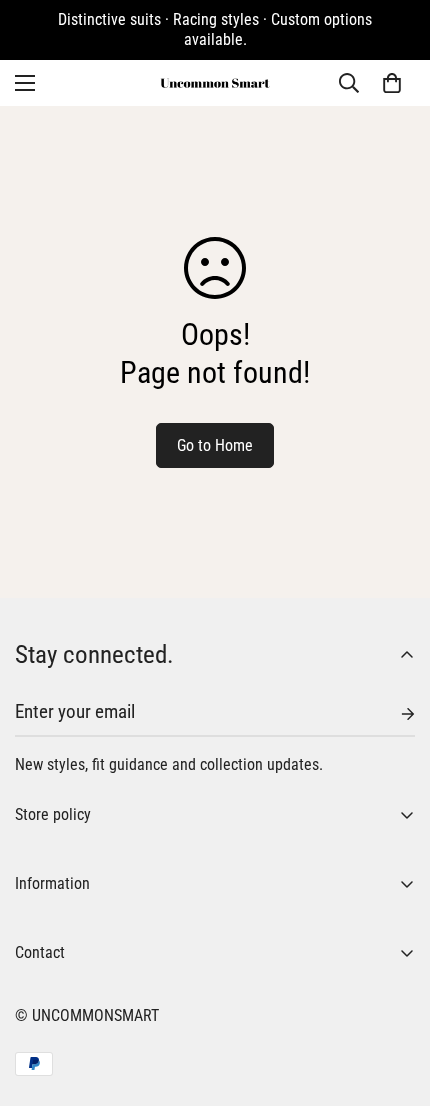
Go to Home (215, 445)
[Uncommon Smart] (215, 83)
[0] (392, 83)
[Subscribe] (392, 714)
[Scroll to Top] (394, 1000)
